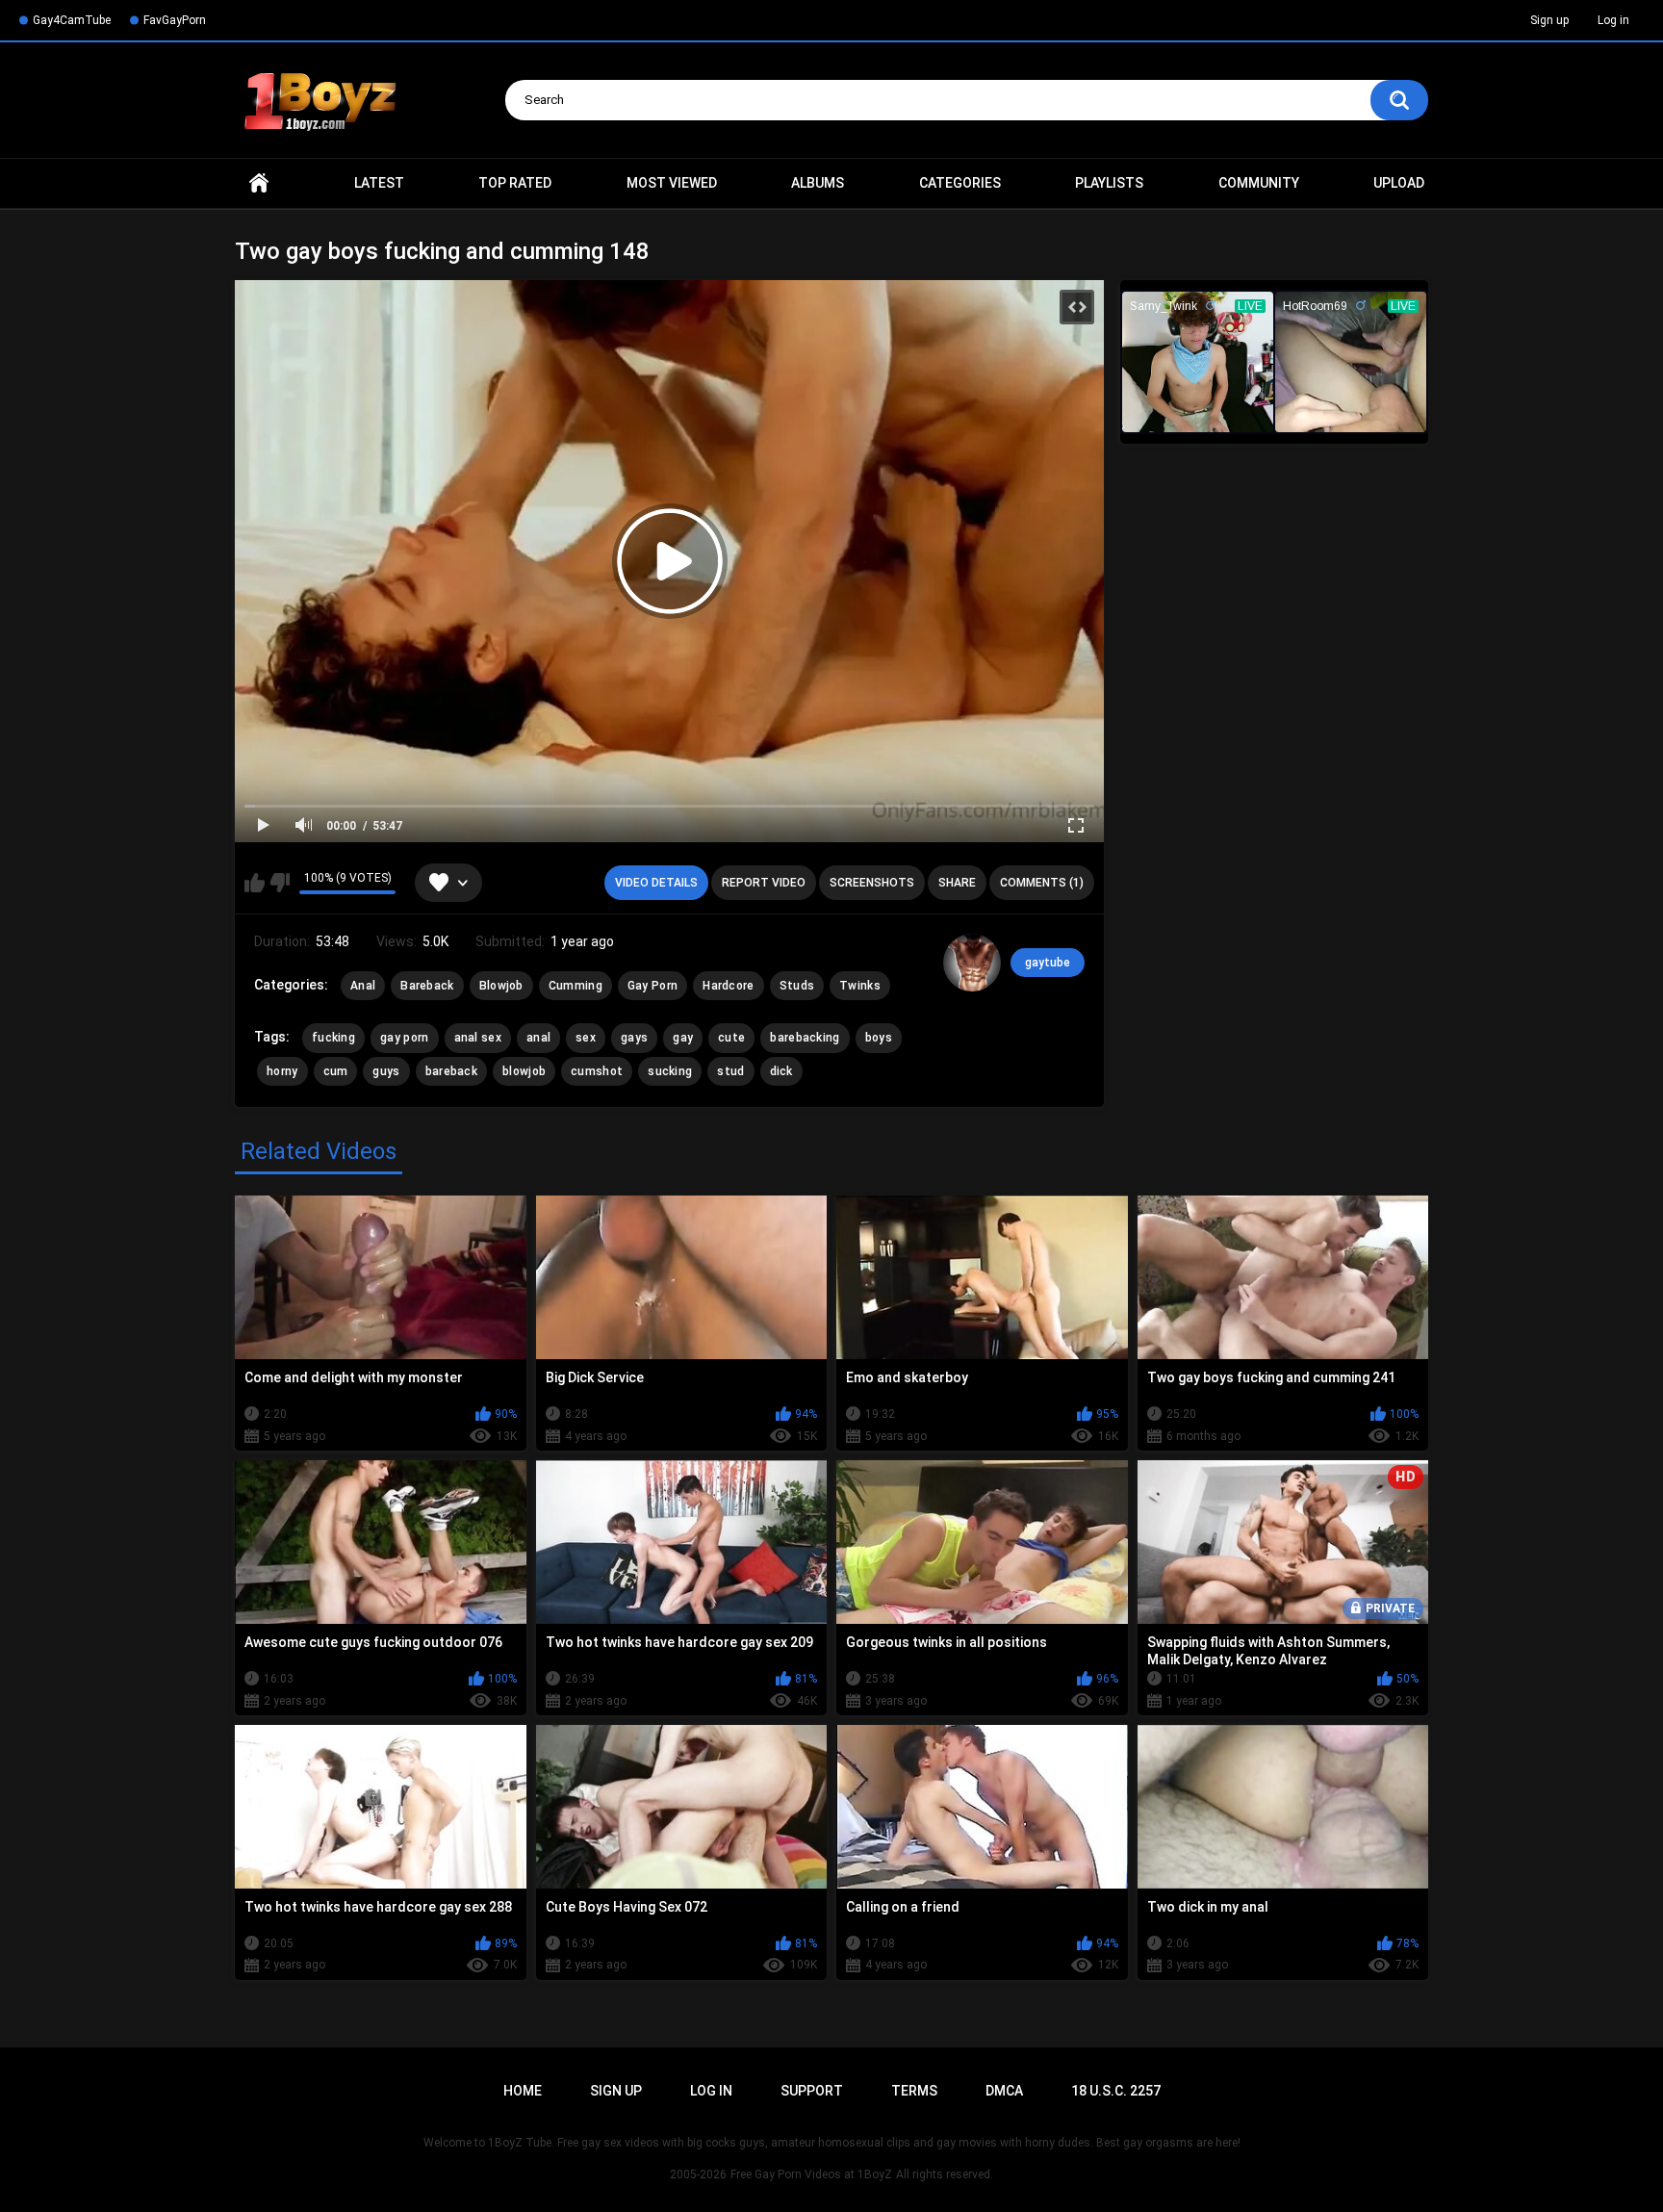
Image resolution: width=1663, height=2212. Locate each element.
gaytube (1048, 963)
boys (879, 1038)
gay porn (404, 1038)
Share (957, 883)
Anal (363, 986)
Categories (960, 183)
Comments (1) (1042, 883)
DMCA (1004, 2091)
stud (730, 1071)
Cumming (576, 986)
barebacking (805, 1038)
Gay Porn (652, 986)
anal (538, 1038)
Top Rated (515, 183)
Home (259, 183)
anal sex (478, 1038)
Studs (797, 986)
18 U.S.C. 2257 (1116, 2091)
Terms (914, 2091)
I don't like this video (280, 883)
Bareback (427, 986)
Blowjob (501, 986)
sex (586, 1038)
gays (634, 1038)
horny (282, 1071)
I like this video (255, 883)
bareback (451, 1071)
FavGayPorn (175, 20)
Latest (379, 183)
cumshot (597, 1071)
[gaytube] (972, 963)
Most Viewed (672, 183)
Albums (818, 183)
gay (683, 1038)
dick (781, 1071)
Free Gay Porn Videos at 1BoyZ (811, 2174)
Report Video (764, 883)
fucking (333, 1038)
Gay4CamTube (72, 20)
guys (386, 1071)
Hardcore (728, 986)
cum (336, 1071)
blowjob (524, 1071)
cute (731, 1038)
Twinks (860, 986)
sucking (670, 1071)
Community (1259, 183)
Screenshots (872, 883)
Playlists (1109, 183)
